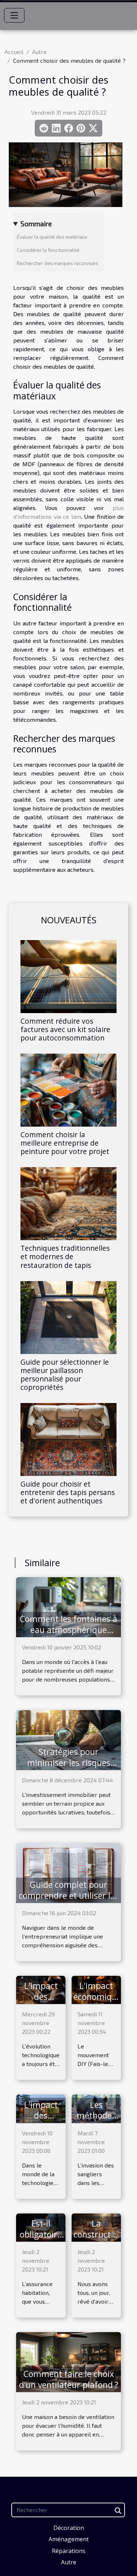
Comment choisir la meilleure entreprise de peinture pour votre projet (65, 1143)
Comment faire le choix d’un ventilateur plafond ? (69, 2379)
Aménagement (69, 2539)
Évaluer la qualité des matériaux (52, 237)
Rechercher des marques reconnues (58, 263)
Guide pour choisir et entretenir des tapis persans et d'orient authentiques (68, 1492)
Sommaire (36, 224)
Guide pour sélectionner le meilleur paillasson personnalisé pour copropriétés (65, 1375)
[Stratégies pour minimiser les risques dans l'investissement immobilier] (68, 1739)
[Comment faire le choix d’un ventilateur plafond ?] (68, 2361)
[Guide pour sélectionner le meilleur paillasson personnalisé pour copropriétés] (68, 1318)
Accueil (14, 52)
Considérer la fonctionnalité (48, 250)
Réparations (69, 2551)
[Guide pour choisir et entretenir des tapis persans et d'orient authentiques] (68, 1440)
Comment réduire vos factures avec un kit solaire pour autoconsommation (65, 1029)
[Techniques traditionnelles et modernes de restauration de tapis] (68, 1204)
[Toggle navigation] (14, 15)
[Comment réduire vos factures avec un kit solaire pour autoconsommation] (68, 977)
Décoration (69, 2528)
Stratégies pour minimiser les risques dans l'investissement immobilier (68, 1768)
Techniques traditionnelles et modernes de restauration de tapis (65, 1256)
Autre (39, 52)
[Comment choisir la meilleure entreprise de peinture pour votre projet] (68, 1090)
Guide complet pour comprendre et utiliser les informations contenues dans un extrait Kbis (69, 1901)
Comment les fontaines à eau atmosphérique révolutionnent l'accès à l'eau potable (68, 1635)
